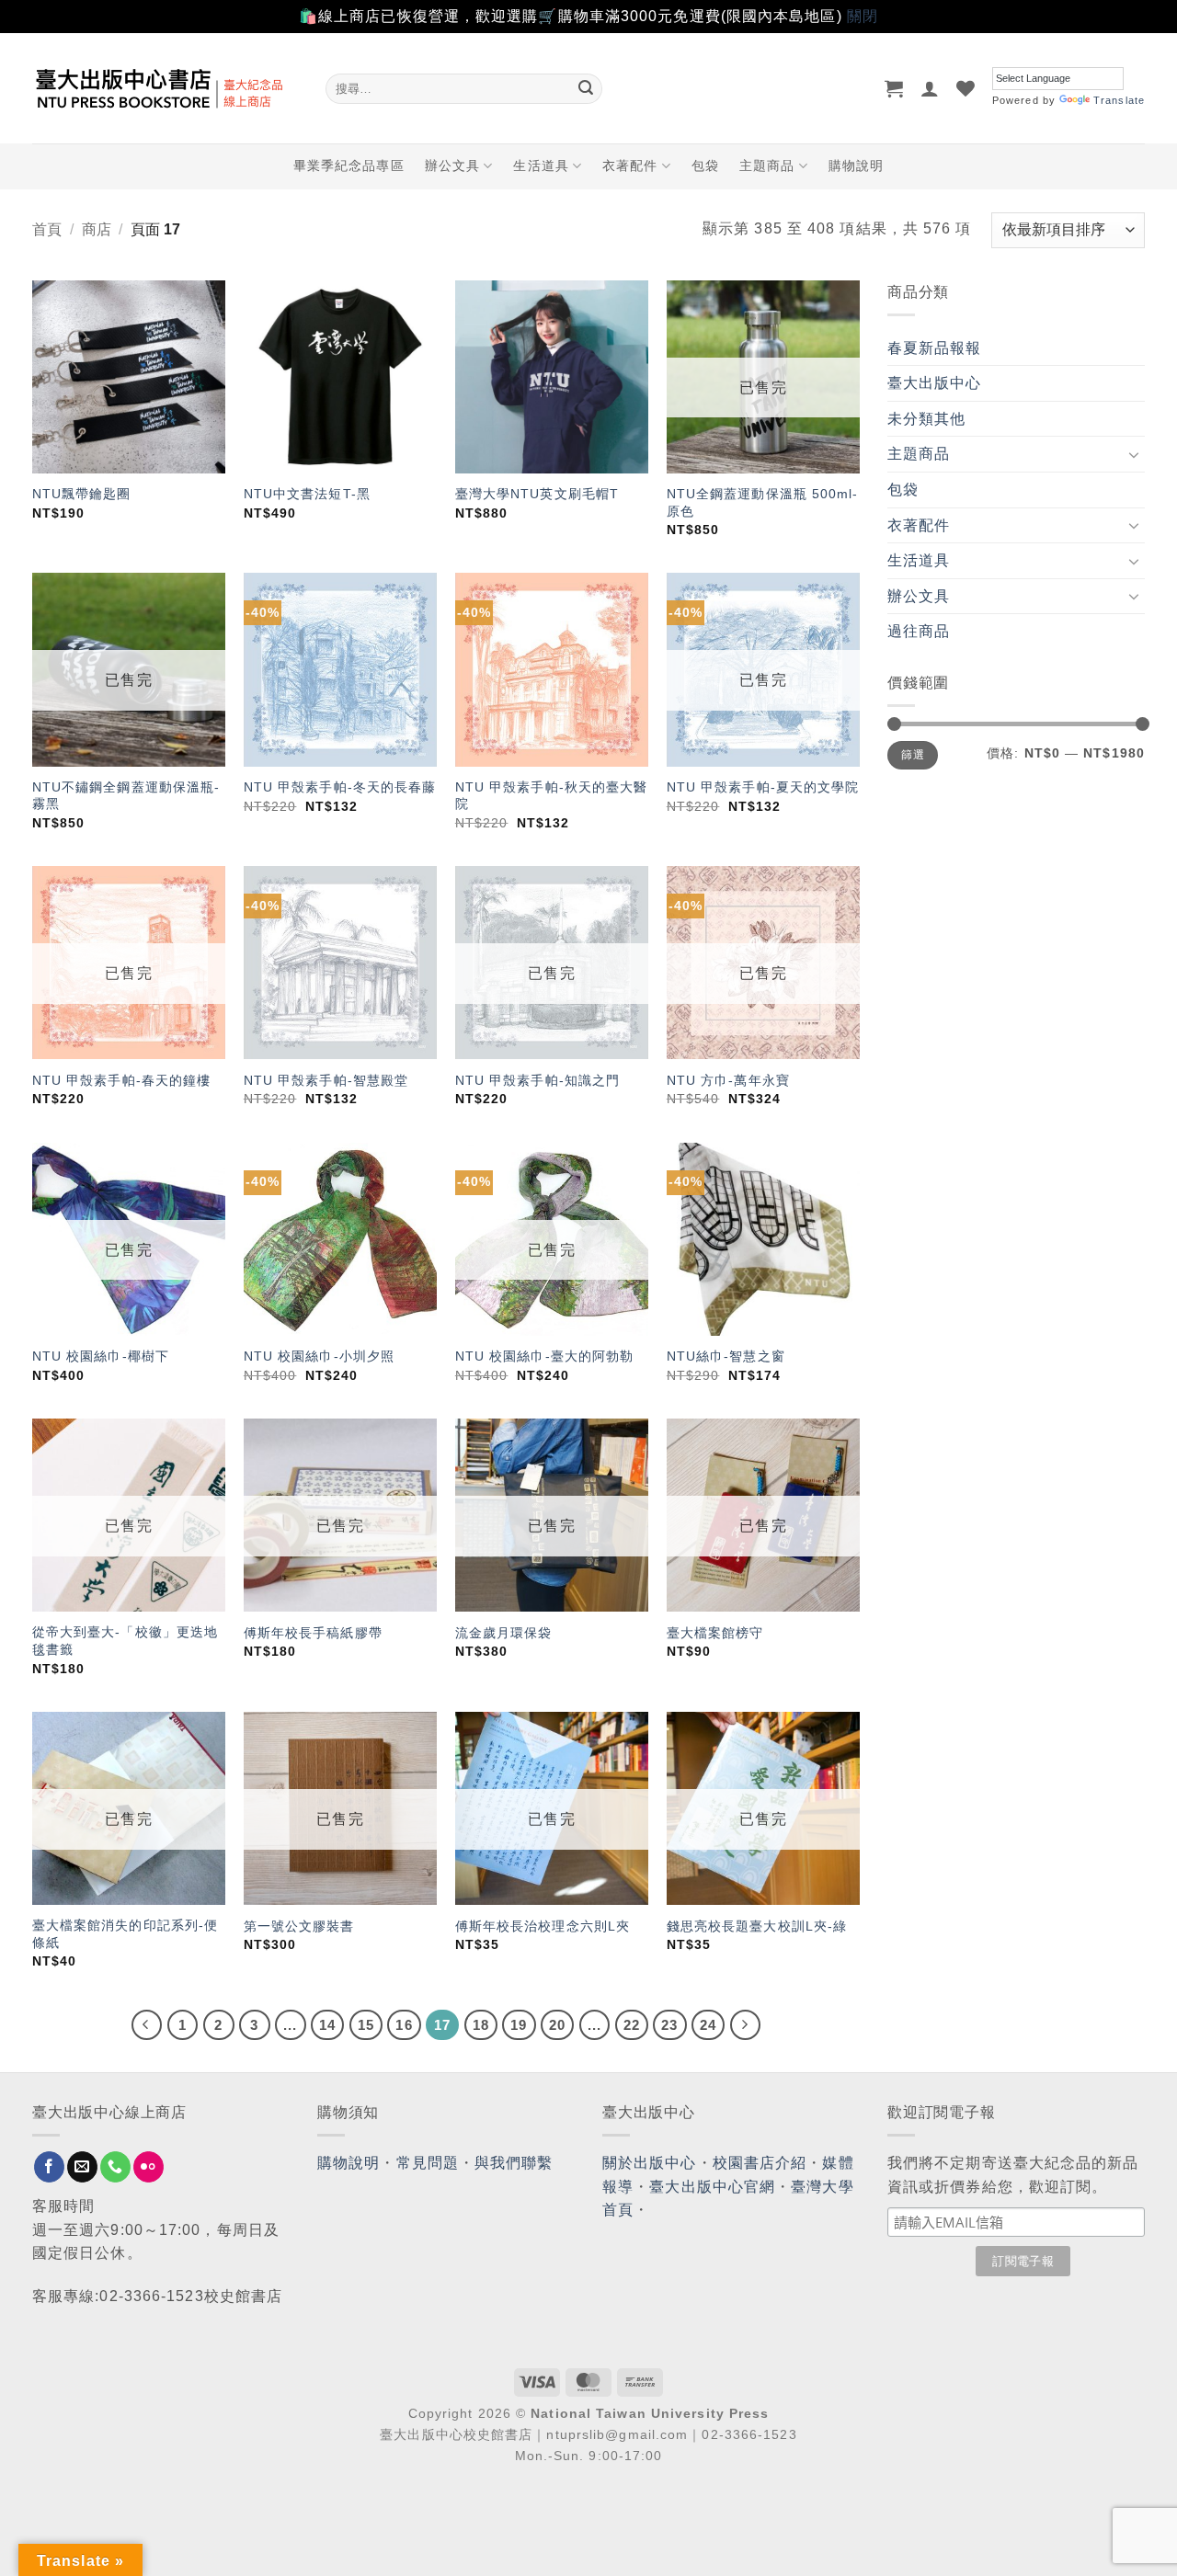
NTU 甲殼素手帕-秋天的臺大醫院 (552, 796)
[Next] (746, 2025)
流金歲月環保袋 (504, 1633)
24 (708, 2025)
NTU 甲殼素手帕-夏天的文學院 (763, 787)
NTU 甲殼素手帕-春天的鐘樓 (122, 1080)
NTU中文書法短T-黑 (307, 494)
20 (557, 2025)
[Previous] (147, 2025)
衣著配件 (630, 165)
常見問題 (428, 2163)
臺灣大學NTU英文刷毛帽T (537, 494)
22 (632, 2025)
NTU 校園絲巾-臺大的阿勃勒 (545, 1356)
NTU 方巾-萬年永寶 (728, 1080)
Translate (1119, 100)
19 (519, 2025)
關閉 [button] (863, 16)
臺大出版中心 (935, 383)
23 (669, 2025)
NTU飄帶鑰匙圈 (82, 494)
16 (404, 2025)
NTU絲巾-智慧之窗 (726, 1356)
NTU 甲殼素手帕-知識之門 (537, 1080)
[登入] (930, 88)
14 (327, 2025)
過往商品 (919, 631)
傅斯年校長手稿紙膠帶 (313, 1633)
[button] (894, 88)
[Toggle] (1134, 454)
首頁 (47, 229)
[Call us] (115, 2167)
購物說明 (856, 165)
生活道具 (541, 165)
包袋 (705, 165)
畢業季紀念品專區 (349, 165)
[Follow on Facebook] (49, 2167)
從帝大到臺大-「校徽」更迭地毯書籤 (125, 1641)
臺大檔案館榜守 (715, 1633)
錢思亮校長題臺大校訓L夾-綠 (757, 1926)
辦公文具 (452, 165)
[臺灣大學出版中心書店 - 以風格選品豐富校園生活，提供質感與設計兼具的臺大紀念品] (165, 88)
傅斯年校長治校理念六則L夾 (543, 1926)
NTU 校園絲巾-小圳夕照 (319, 1356)
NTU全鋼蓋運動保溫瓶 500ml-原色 (763, 502)
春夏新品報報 (935, 348)
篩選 (913, 755)
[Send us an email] (82, 2167)
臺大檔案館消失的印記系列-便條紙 (125, 1934)
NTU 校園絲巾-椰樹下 (101, 1356)
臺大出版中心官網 (712, 2187)
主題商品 (767, 165)
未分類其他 (927, 419)
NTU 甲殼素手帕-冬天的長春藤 (340, 787)
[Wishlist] (966, 88)
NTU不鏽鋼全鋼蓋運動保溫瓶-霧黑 (126, 796)
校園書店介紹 (760, 2163)
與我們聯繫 (514, 2163)
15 (366, 2025)
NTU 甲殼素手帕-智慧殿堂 (326, 1080)
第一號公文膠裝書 (299, 1926)
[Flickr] (149, 2167)
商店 (97, 229)
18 (481, 2025)
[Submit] (586, 88)
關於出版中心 (650, 2163)
